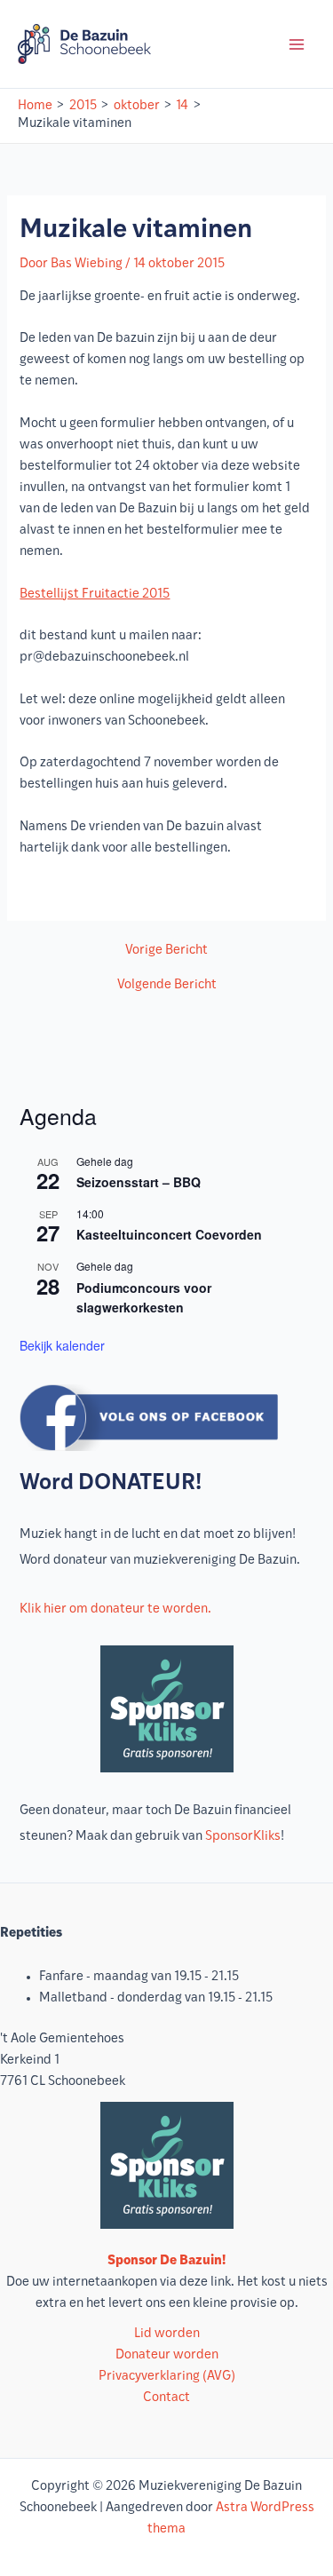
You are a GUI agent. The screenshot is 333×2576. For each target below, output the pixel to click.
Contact (166, 2398)
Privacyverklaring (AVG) (167, 2377)
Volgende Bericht (167, 986)
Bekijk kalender (62, 1345)
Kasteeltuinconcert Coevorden (169, 1234)
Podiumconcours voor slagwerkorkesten (144, 1298)
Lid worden (167, 2334)
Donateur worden (167, 2355)
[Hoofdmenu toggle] (297, 44)
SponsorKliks (243, 1837)
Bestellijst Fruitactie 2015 (95, 594)
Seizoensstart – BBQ (139, 1182)
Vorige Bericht (166, 951)
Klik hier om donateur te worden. (115, 1609)
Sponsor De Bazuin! (166, 2261)
